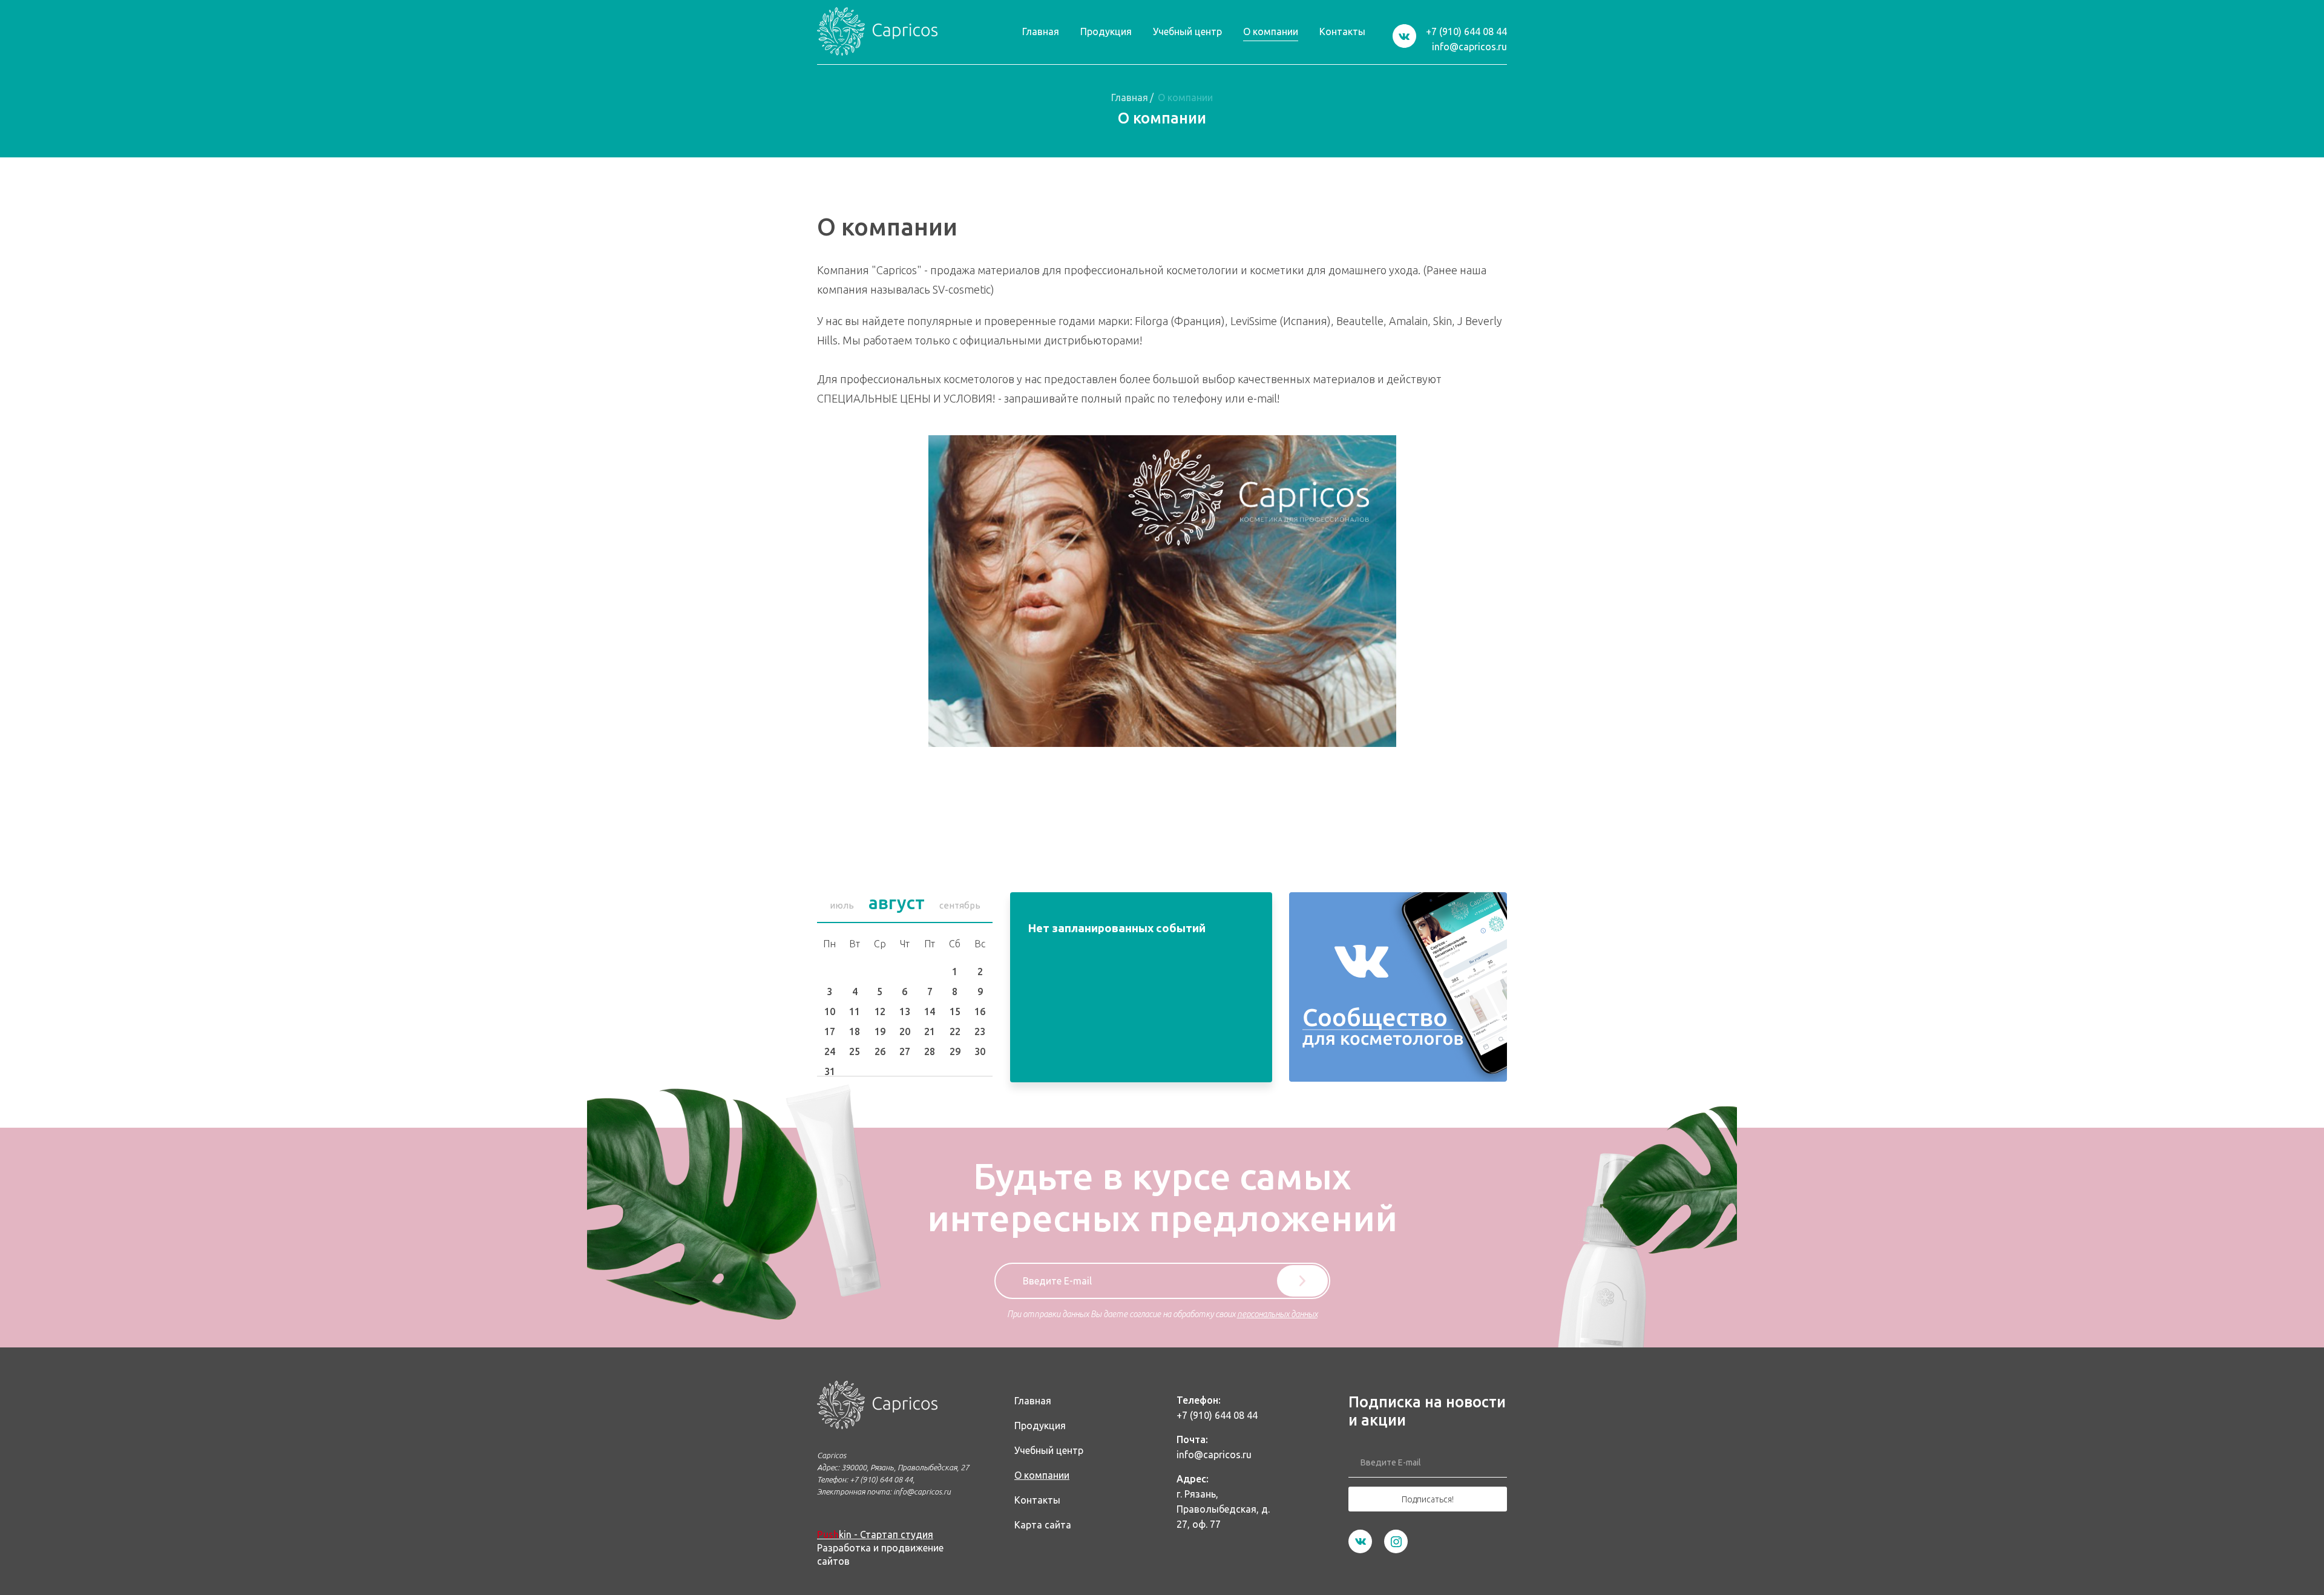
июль (842, 905)
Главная (1130, 97)
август (897, 903)
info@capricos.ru (1469, 47)
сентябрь (960, 905)
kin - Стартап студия (875, 1534)
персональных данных (1277, 1314)
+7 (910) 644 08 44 (1466, 31)
